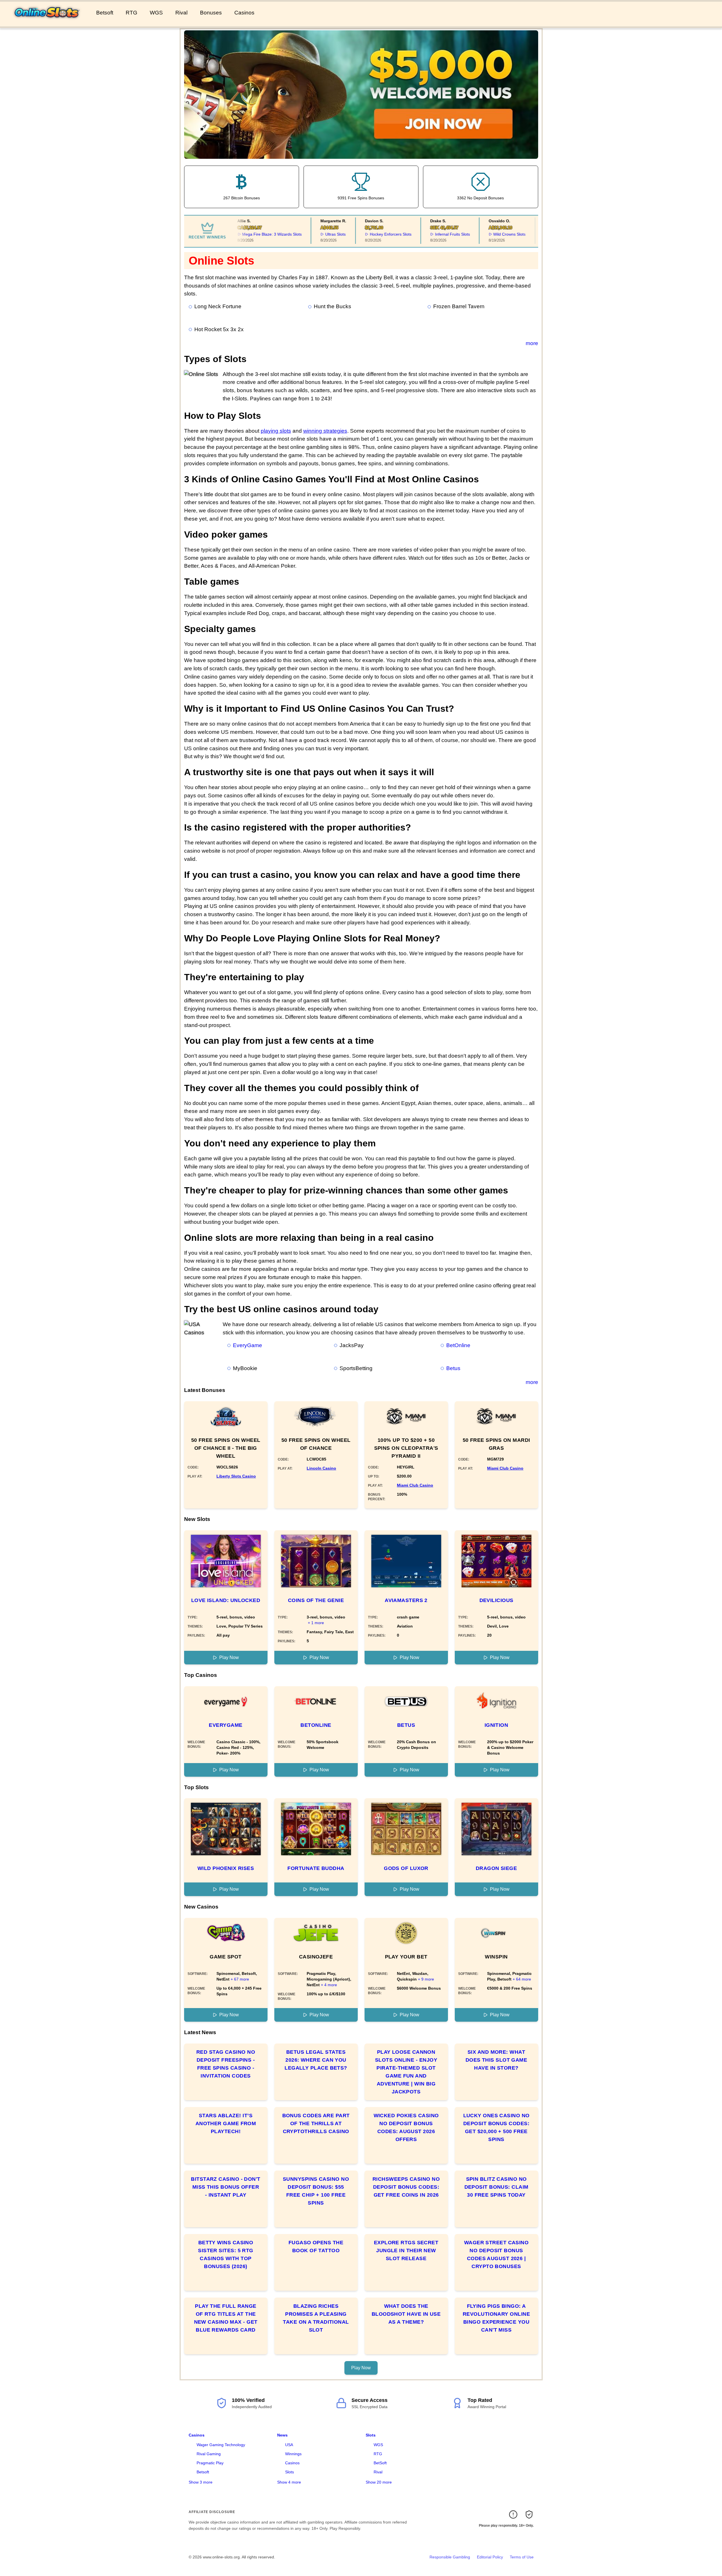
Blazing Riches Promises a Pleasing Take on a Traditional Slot (316, 2318)
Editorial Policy (490, 2557)
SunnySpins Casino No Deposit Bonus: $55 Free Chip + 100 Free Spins (316, 2191)
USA (289, 2445)
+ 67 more (240, 1979)
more (532, 343)
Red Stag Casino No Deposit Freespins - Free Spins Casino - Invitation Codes (226, 2064)
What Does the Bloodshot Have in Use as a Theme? (406, 2314)
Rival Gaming (209, 2454)
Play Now (229, 1657)
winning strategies (325, 431)
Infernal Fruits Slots (432, 234)
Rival (181, 13)
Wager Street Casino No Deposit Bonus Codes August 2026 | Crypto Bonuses (496, 2254)
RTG (131, 13)
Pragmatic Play (210, 2463)
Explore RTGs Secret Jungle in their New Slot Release (406, 2250)
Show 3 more (201, 2482)
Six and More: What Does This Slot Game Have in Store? (496, 2060)
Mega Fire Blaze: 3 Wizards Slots (252, 234)
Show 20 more (379, 2482)
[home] (47, 22)
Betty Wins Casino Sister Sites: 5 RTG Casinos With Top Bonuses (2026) (226, 2254)
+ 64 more (522, 1979)
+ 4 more (329, 1985)
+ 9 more (426, 1979)
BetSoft (380, 2463)
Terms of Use (522, 2557)
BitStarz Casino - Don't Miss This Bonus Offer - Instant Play (226, 2187)
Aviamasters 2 (406, 1600)
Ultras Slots (315, 234)
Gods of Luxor (406, 1868)
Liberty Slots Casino (236, 1476)
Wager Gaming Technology (221, 2445)
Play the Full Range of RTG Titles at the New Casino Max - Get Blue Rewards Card (226, 2318)
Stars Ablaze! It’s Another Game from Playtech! (226, 2123)
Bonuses (211, 13)
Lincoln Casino (321, 1468)
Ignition (496, 1725)
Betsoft (105, 13)
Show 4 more (289, 2482)
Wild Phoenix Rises (226, 1868)
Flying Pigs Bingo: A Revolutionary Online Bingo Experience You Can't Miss (496, 2318)
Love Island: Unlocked (226, 1600)
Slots (290, 2472)
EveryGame (248, 1345)
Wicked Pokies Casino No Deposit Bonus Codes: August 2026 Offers (406, 2127)
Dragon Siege (496, 1868)
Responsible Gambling (450, 2557)
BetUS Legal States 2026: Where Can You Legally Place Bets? (316, 2060)
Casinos (244, 13)
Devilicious (496, 1600)
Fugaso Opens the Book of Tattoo (316, 2247)
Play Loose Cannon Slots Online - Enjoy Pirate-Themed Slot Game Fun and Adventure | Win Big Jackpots (406, 2072)
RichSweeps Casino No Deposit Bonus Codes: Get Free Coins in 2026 (406, 2187)
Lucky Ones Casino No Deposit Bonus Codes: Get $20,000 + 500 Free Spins (496, 2127)
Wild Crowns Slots (489, 234)
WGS (156, 13)
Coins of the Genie (316, 1600)
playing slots (276, 431)
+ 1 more (316, 1623)
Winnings (293, 2454)
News (282, 2435)
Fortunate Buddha (316, 1868)
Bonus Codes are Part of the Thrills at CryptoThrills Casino (316, 2123)
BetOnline (458, 1345)
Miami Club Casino (415, 1485)
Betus (453, 1368)
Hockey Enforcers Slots (370, 234)
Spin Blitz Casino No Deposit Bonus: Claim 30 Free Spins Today (496, 2187)
